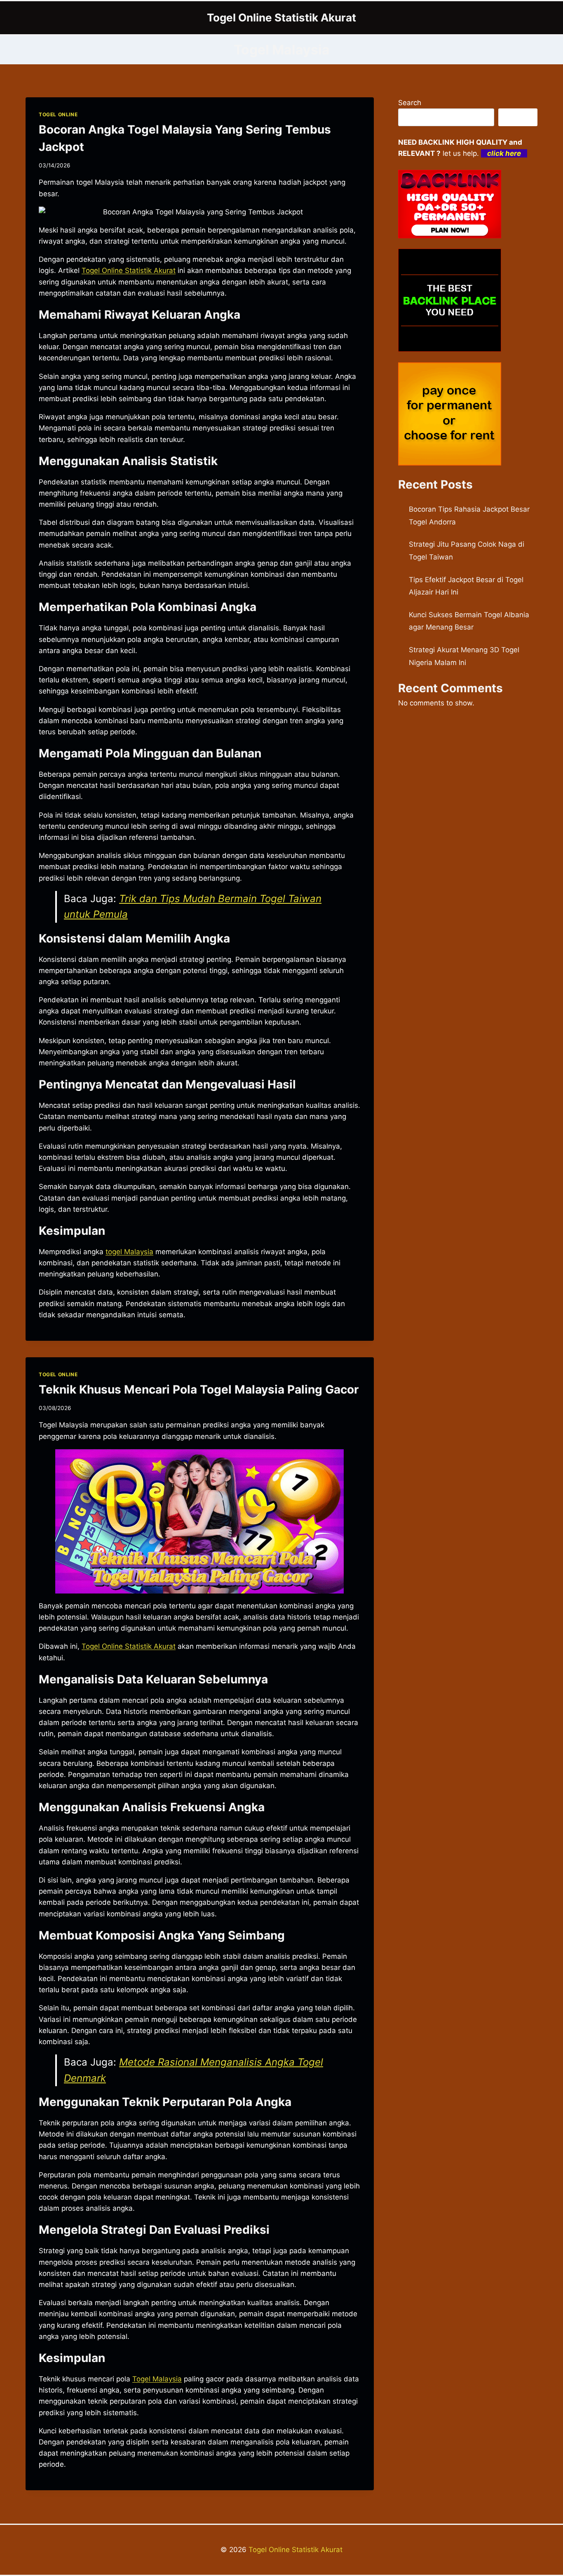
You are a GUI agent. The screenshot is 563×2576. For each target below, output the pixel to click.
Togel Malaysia (157, 2379)
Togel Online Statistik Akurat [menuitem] (129, 270)
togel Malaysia (129, 1252)
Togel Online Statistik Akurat (294, 2550)
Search (410, 103)
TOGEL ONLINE (58, 114)
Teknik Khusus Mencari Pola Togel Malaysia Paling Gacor (199, 1389)
